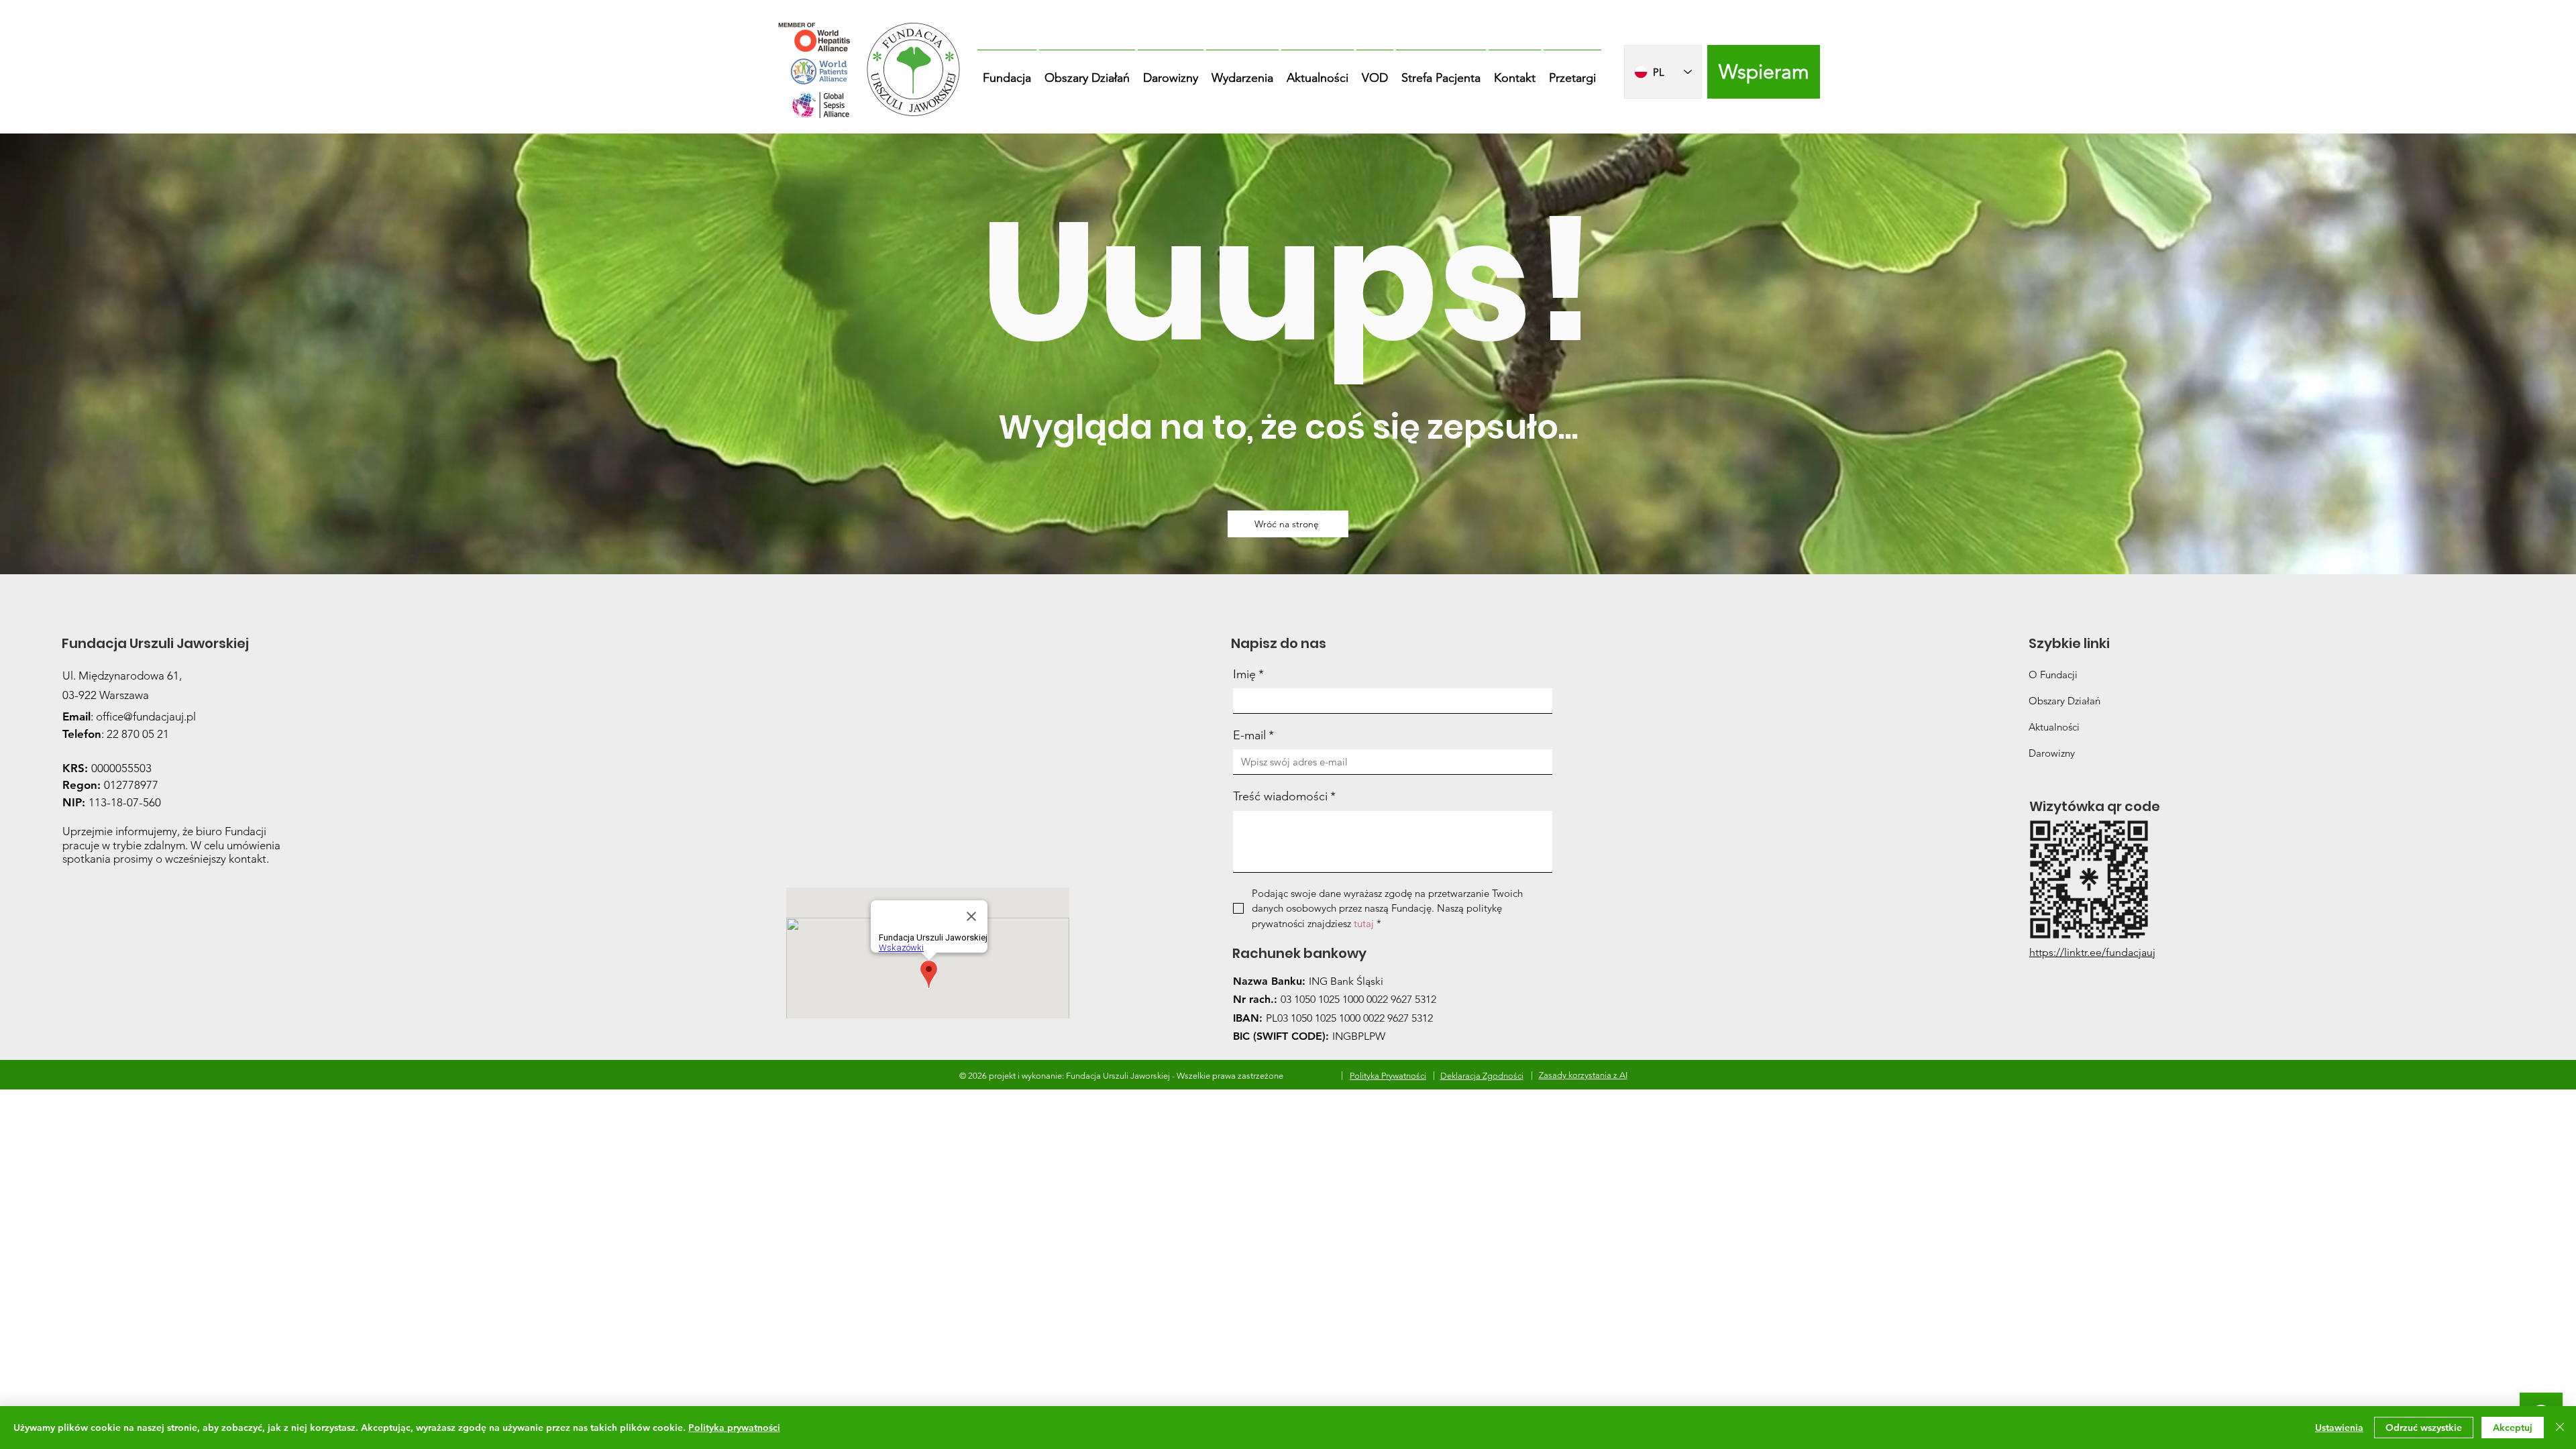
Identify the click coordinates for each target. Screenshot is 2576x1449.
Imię (1248, 674)
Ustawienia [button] (2339, 1428)
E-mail (1253, 735)
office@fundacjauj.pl (146, 716)
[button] (1007, 72)
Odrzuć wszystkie (2424, 1428)
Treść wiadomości (1284, 796)
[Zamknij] (2560, 1428)
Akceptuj (2513, 1428)
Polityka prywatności (734, 1428)
